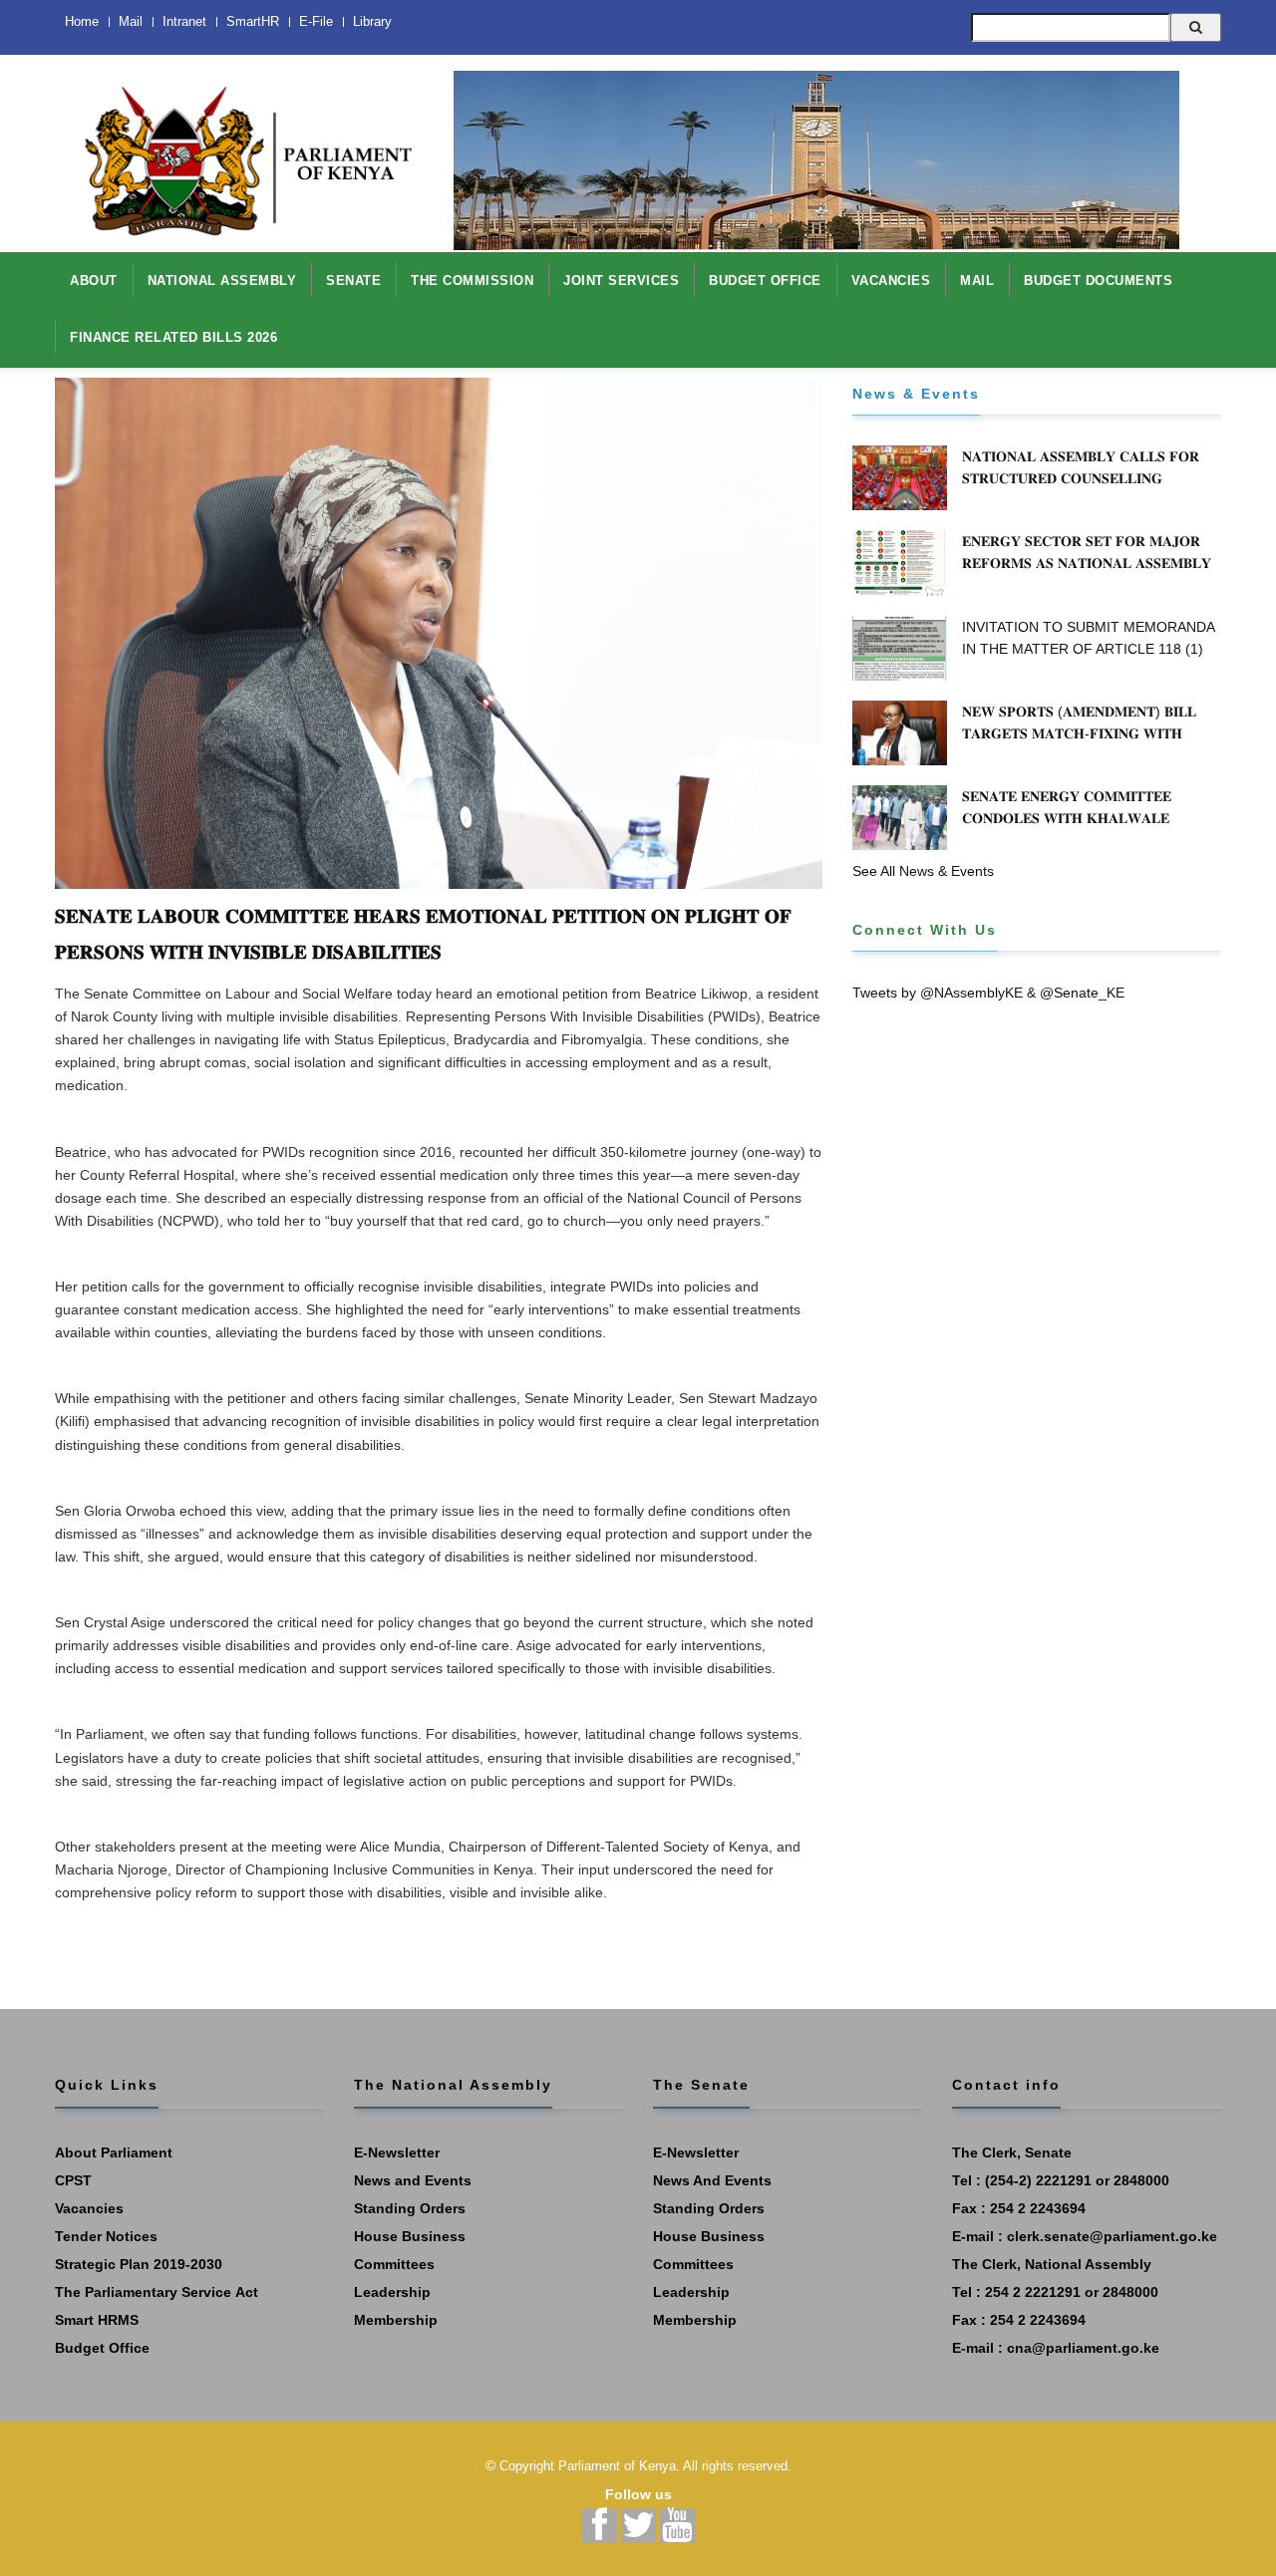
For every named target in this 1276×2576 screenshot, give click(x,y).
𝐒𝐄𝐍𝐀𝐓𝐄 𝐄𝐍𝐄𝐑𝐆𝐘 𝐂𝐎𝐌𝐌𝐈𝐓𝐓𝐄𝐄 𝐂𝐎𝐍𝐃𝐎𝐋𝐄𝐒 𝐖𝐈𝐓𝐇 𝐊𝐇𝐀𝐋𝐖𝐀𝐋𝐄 (1067, 807)
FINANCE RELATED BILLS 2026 (173, 337)
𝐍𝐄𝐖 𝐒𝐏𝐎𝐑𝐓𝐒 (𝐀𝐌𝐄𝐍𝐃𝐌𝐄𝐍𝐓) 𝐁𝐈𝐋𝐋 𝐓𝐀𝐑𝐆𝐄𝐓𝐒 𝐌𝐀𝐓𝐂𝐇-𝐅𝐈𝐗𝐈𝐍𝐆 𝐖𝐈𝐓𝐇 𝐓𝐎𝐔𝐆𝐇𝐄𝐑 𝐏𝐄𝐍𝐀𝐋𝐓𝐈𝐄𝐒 (1079, 733)
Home (82, 21)
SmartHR (253, 21)
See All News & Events (923, 871)
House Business (410, 2236)
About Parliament (114, 2152)
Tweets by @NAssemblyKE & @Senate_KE (988, 993)
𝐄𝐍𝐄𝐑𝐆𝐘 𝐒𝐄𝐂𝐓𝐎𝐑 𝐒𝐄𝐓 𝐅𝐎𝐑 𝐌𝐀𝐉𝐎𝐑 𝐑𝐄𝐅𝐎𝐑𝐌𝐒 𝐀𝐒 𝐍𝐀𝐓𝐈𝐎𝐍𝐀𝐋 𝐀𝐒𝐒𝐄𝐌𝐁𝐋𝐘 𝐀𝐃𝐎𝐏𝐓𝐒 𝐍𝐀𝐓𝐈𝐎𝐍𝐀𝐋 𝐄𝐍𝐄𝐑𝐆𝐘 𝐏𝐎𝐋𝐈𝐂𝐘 (1090, 563)
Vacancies (89, 2208)
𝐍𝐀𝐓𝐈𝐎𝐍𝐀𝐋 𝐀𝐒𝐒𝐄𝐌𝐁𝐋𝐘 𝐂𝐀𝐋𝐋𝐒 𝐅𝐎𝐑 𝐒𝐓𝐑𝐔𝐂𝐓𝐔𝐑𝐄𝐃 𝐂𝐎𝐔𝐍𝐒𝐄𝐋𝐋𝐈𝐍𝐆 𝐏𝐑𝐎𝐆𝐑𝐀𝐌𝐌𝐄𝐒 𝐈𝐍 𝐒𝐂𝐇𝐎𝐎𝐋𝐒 (1081, 478)
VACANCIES (891, 281)
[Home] (239, 150)
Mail (131, 21)
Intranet (184, 21)
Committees (394, 2264)
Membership (396, 2320)
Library (372, 21)
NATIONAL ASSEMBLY (222, 281)
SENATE (353, 281)
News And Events (712, 2180)
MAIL (977, 281)
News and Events (413, 2180)
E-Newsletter (397, 2152)
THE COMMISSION (472, 281)
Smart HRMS (97, 2320)
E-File (316, 21)
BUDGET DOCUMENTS (1098, 281)
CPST (73, 2180)
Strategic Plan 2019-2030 (139, 2264)
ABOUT (94, 281)
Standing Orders (410, 2208)
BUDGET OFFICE (765, 281)
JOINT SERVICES (621, 281)
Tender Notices (106, 2236)
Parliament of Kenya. (619, 2466)
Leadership (392, 2292)
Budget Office (102, 2348)
